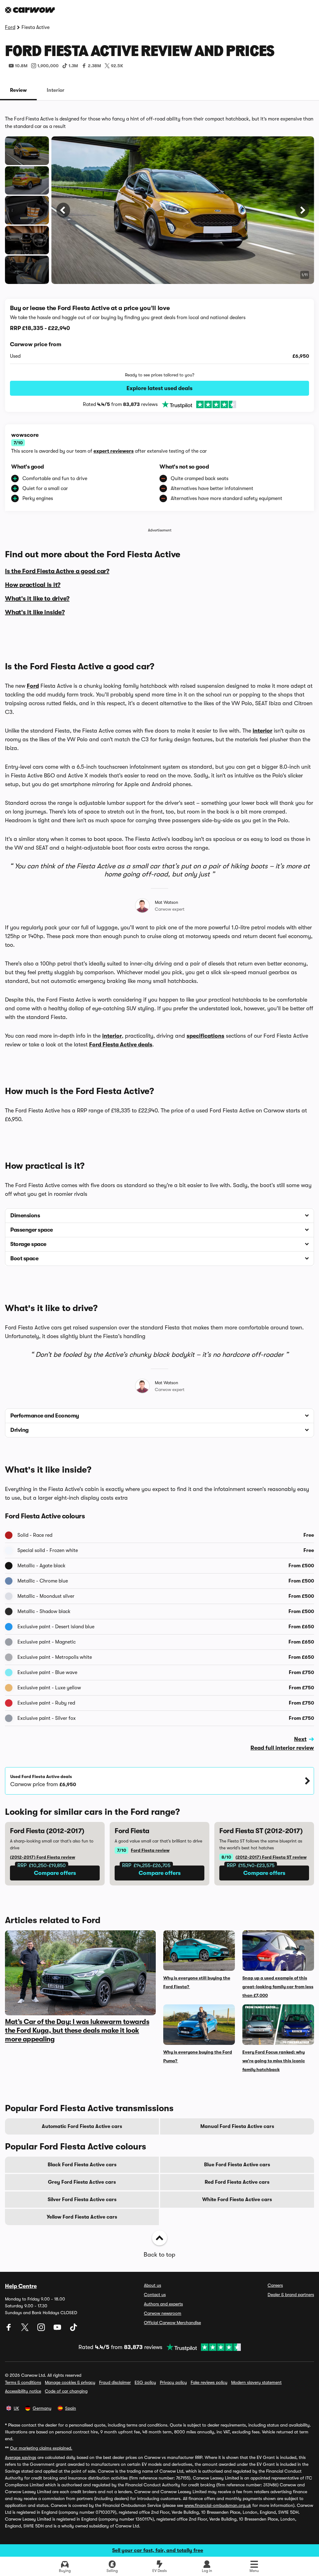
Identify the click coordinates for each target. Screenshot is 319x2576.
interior (262, 731)
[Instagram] (42, 2329)
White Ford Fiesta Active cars (237, 2200)
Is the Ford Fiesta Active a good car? (57, 571)
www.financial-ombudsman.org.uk (218, 2505)
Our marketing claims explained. (41, 2448)
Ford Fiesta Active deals (121, 1045)
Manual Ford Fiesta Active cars (237, 2126)
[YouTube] (58, 2329)
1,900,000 (48, 66)
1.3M (73, 66)
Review (18, 90)
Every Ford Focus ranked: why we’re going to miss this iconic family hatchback (274, 2061)
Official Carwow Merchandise (172, 2323)
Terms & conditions (23, 2382)
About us (152, 2285)
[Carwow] (30, 10)
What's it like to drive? (37, 599)
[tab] (18, 90)
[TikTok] (74, 2329)
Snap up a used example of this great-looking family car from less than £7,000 (278, 1987)
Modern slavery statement (256, 2382)
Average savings (21, 2457)
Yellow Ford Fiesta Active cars (82, 2217)
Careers (275, 2285)
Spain (71, 2408)
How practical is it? (33, 585)
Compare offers (55, 1873)
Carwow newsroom (163, 2313)
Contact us (155, 2295)
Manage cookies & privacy (70, 2382)
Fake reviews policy (209, 2382)
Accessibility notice (23, 2391)
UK (16, 2408)
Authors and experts (163, 2304)
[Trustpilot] (197, 404)
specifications (205, 1036)
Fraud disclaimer (115, 2382)
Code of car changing (66, 2391)
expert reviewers (114, 451)
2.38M (94, 66)
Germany (42, 2408)
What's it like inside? (35, 612)
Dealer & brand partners (291, 2295)
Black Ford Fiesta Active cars (82, 2165)
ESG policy (145, 2382)
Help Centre (21, 2286)
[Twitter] (26, 2329)
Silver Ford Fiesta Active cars (82, 2200)
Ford (10, 27)
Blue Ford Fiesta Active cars (237, 2165)
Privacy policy (173, 2382)
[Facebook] (9, 2329)
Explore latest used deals (159, 388)
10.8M (21, 66)
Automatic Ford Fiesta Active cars (82, 2126)
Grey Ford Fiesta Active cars (82, 2182)
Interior (56, 90)
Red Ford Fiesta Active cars (237, 2182)
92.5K (117, 66)
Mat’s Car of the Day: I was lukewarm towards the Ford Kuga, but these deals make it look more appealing (77, 2030)
